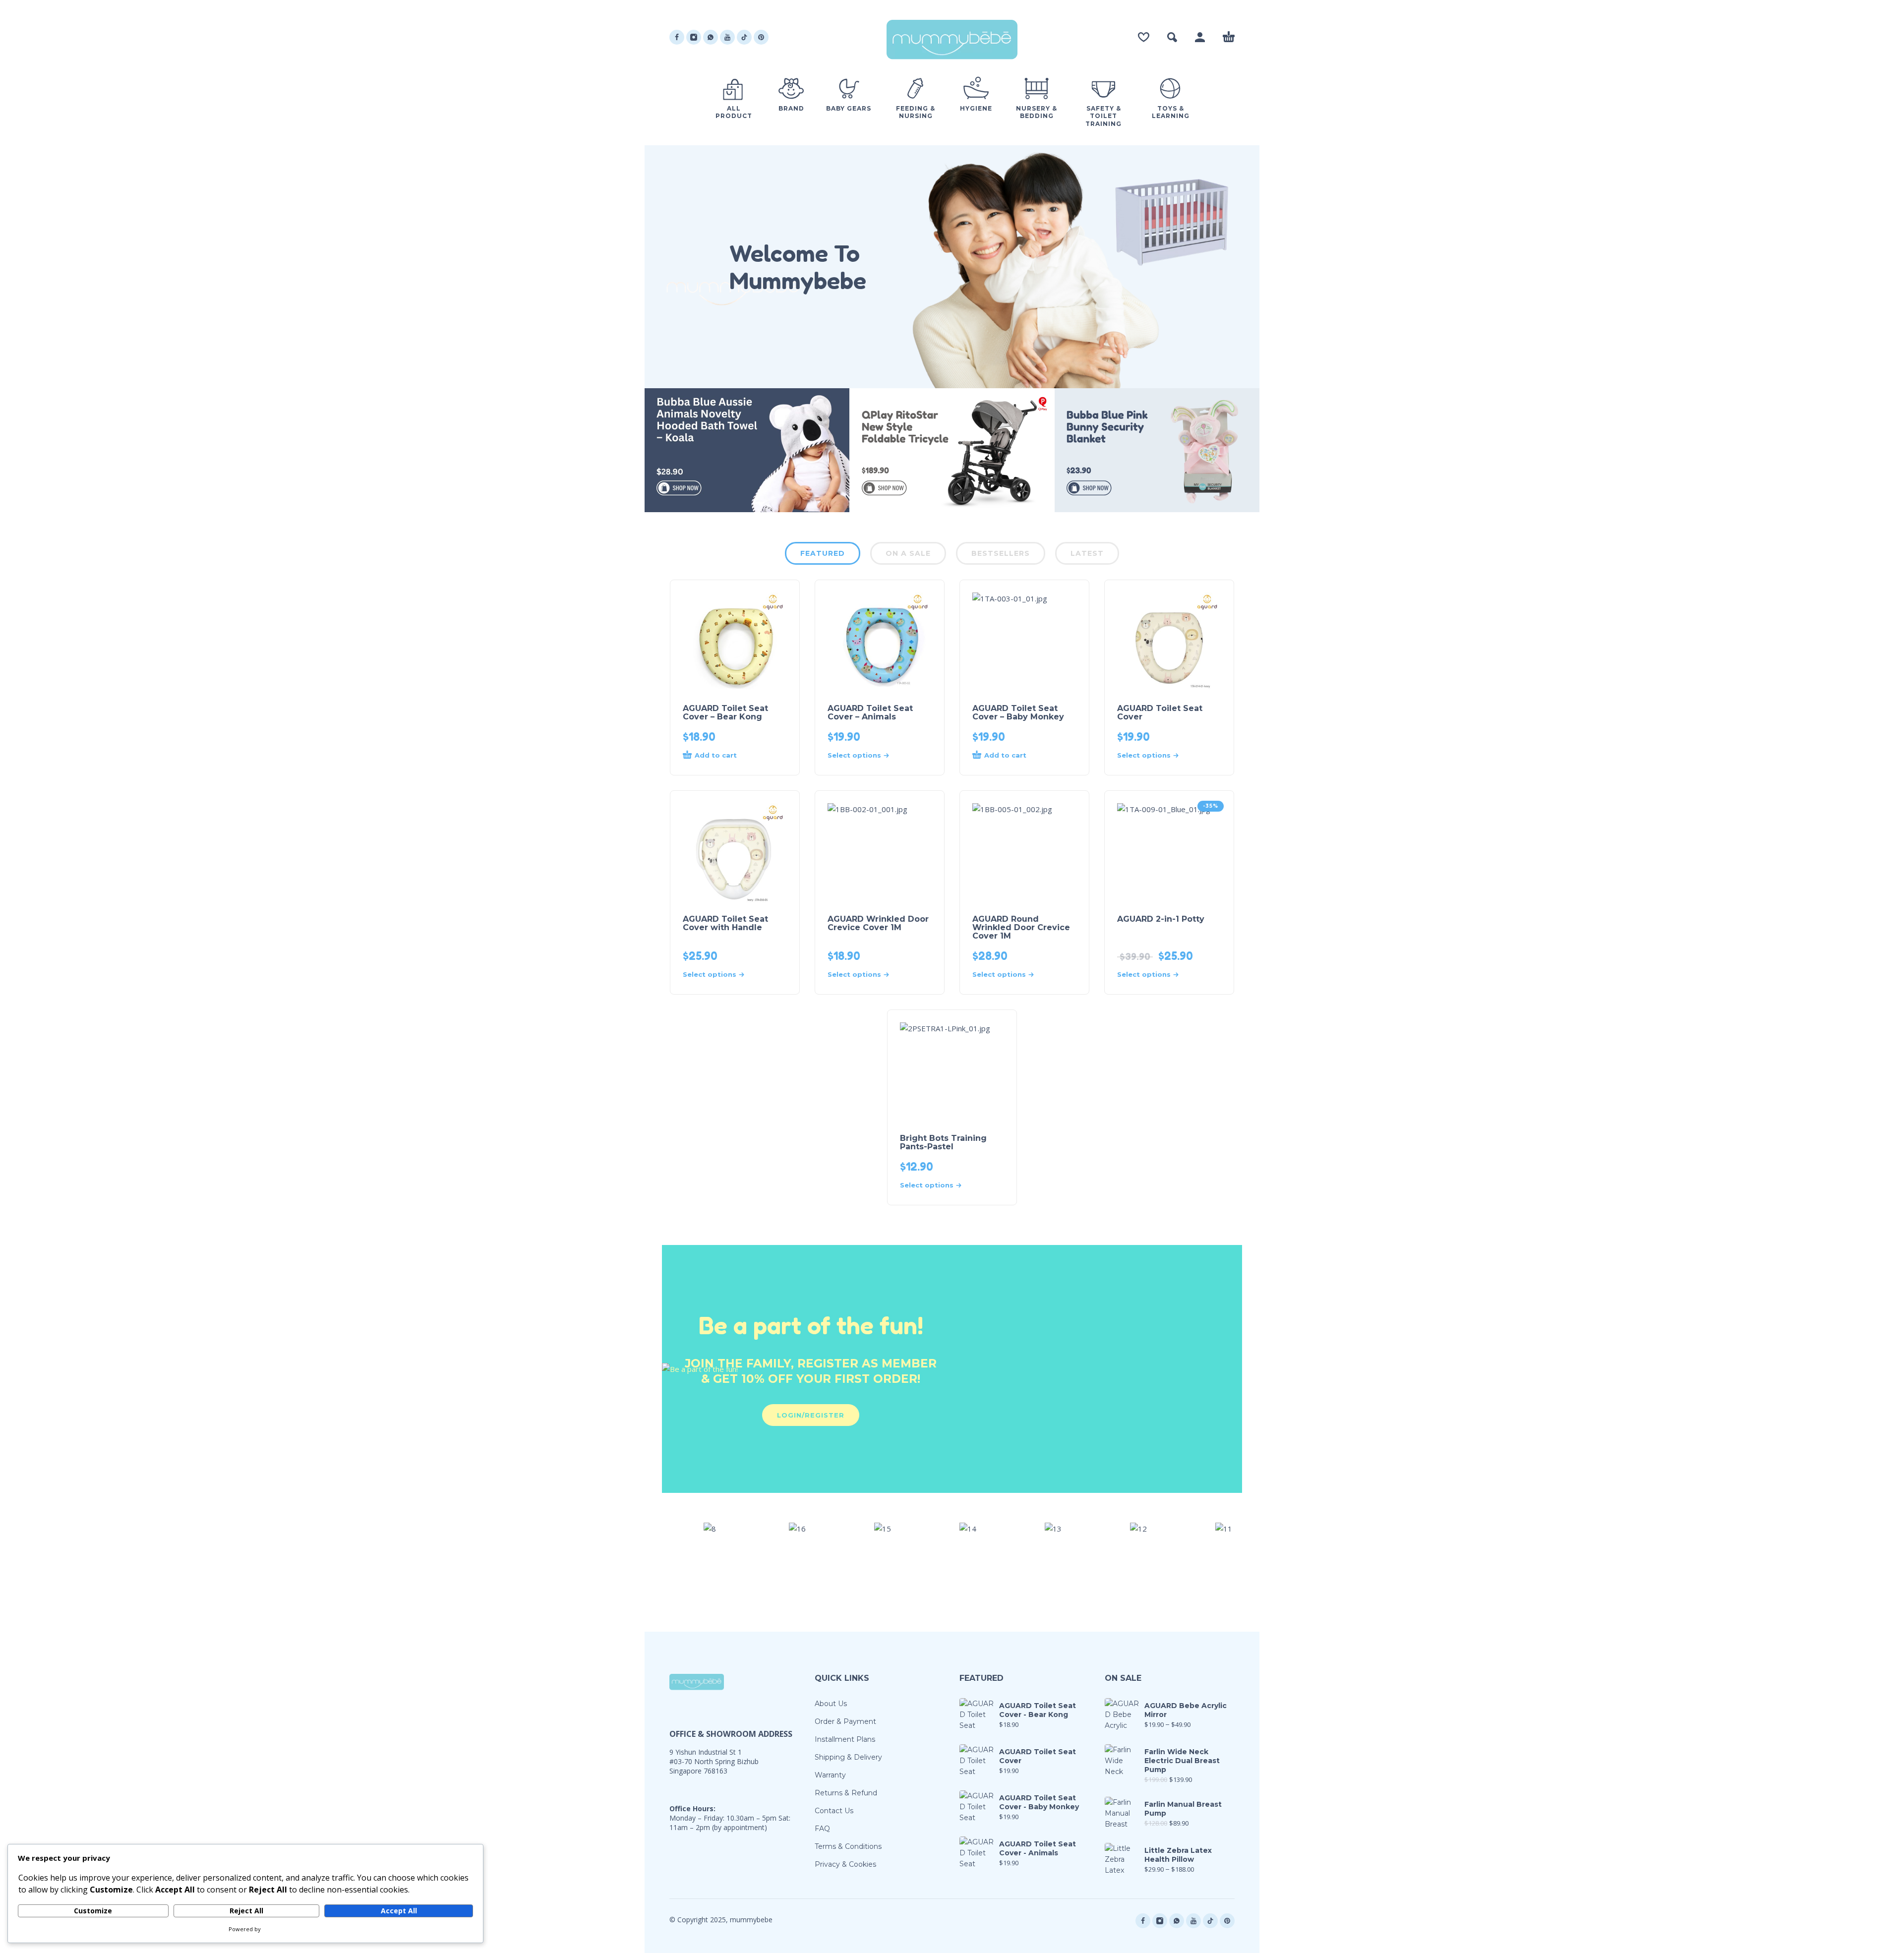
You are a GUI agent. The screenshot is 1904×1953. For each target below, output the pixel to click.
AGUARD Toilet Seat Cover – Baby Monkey (1018, 712)
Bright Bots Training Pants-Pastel (943, 1142)
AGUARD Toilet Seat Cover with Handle (725, 923)
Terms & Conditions (848, 1846)
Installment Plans (845, 1739)
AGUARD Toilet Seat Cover (1160, 712)
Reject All (246, 1911)
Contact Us (834, 1811)
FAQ (822, 1829)
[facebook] (677, 37)
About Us (831, 1704)
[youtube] (727, 37)
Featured (823, 553)
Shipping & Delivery (848, 1757)
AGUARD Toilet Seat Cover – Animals (870, 712)
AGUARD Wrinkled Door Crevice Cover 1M (878, 923)
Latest (1087, 553)
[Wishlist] (1144, 37)
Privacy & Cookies (845, 1864)
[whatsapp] (711, 37)
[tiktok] (744, 37)
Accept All (399, 1911)
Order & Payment (845, 1721)
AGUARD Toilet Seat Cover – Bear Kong (725, 712)
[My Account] (1200, 37)
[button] (1172, 37)
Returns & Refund (846, 1793)
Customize (93, 1911)
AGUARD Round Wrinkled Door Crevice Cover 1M (1021, 927)
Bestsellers (1001, 553)
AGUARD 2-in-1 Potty (1161, 919)
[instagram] (694, 37)
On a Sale (908, 553)
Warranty (830, 1775)
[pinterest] (761, 37)
